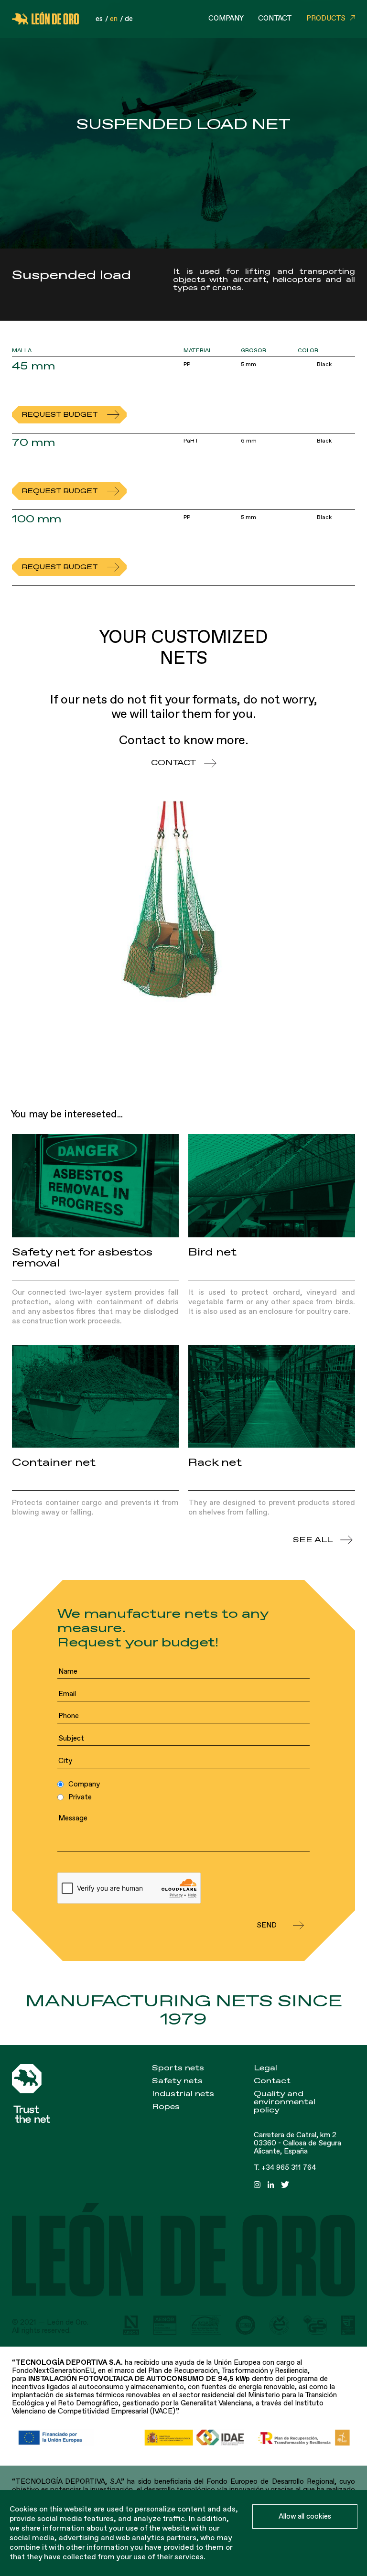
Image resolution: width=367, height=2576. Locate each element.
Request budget (60, 415)
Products (326, 18)
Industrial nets (183, 2094)
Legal (265, 2068)
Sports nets (178, 2068)
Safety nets (177, 2081)
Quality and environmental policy (285, 2102)
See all (313, 1540)
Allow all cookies (305, 2516)
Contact (275, 18)
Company (226, 18)
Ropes (166, 2107)
